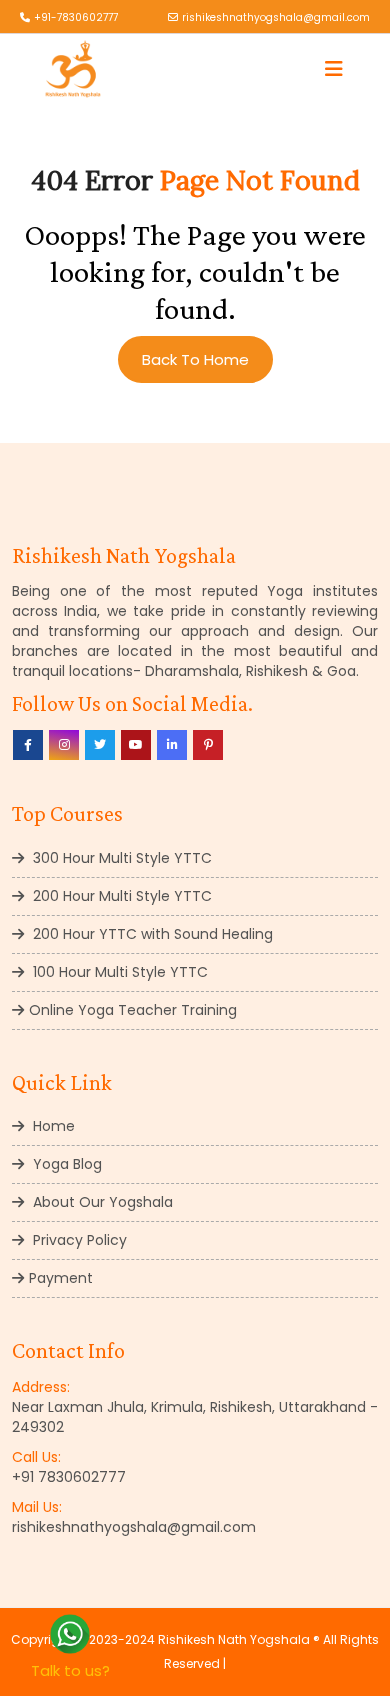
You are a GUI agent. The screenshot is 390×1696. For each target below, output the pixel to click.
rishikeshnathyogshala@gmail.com (276, 17)
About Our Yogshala (101, 1202)
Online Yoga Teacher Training (133, 1010)
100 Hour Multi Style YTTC (118, 972)
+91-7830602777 (76, 17)
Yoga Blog (65, 1164)
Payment (61, 1278)
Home (52, 1126)
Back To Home (195, 359)
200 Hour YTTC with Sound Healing (151, 934)
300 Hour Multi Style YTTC (120, 858)
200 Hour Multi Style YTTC (120, 896)
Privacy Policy (78, 1240)
